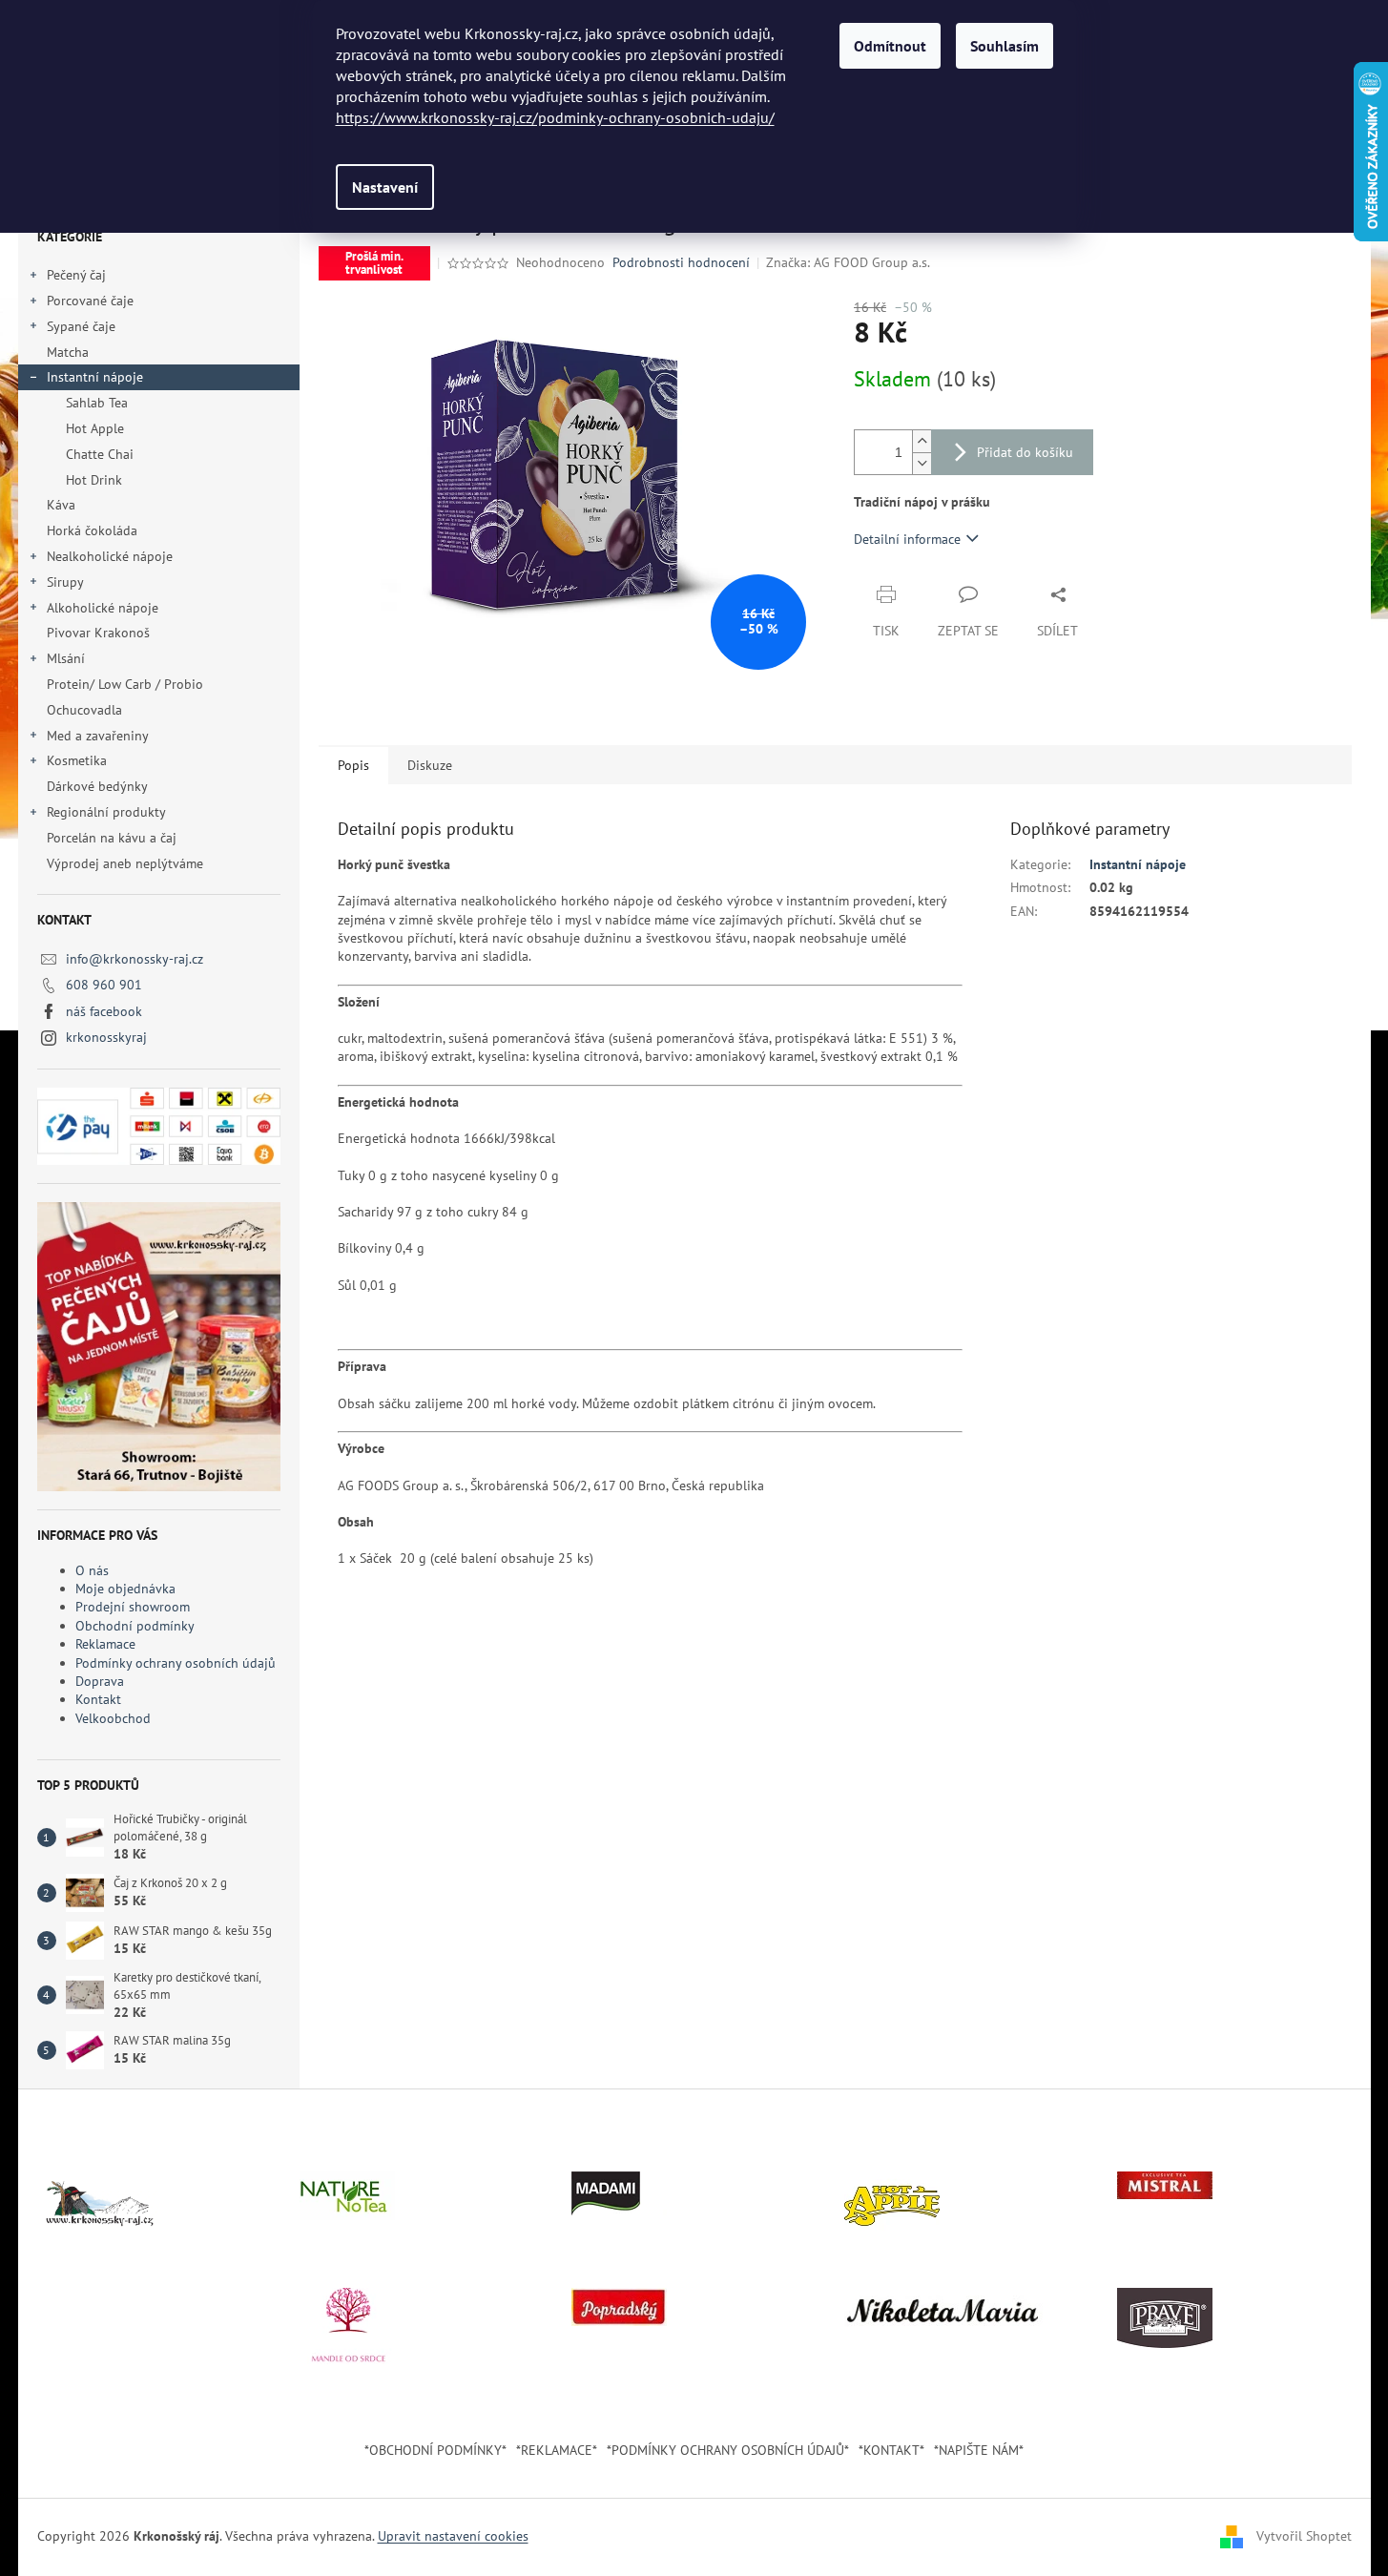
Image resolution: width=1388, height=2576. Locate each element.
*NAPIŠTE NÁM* (979, 2450)
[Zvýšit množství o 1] (922, 441)
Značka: (848, 262)
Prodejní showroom (133, 1607)
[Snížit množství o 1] (922, 463)
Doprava (100, 1681)
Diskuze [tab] (430, 765)
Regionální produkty (106, 812)
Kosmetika (77, 760)
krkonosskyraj (106, 1037)
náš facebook (104, 1011)
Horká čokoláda (92, 530)
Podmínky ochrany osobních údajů (176, 1663)
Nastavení (385, 187)
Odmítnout (890, 46)
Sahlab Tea (97, 403)
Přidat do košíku (1025, 452)
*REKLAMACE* (557, 2450)
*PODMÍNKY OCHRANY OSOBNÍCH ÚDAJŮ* (728, 2450)
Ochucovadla (84, 710)
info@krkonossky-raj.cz (135, 959)
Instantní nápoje (95, 377)
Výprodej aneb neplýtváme (125, 863)
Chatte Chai (100, 454)
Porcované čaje (90, 301)
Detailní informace (907, 539)
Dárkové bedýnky (97, 786)
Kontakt (98, 1699)
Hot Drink (94, 480)
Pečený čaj (76, 275)
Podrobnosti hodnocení (681, 262)
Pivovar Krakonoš (98, 633)
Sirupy (65, 582)
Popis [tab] (353, 765)
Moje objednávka (125, 1589)
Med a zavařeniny (98, 736)
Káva (63, 505)
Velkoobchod (113, 1718)
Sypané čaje (81, 326)
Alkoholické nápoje (103, 608)
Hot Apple (95, 428)
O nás (92, 1570)
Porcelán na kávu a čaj (112, 838)
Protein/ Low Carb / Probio (125, 684)
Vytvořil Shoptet (1304, 2536)
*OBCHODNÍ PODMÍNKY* (435, 2450)
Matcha (68, 352)
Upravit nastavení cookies (453, 2536)
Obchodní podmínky (135, 1626)
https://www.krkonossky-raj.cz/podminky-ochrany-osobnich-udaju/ (555, 117)
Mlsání (66, 658)
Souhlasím (1005, 46)
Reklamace (105, 1644)
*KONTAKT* (891, 2450)
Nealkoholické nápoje (110, 556)
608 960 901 (104, 985)
